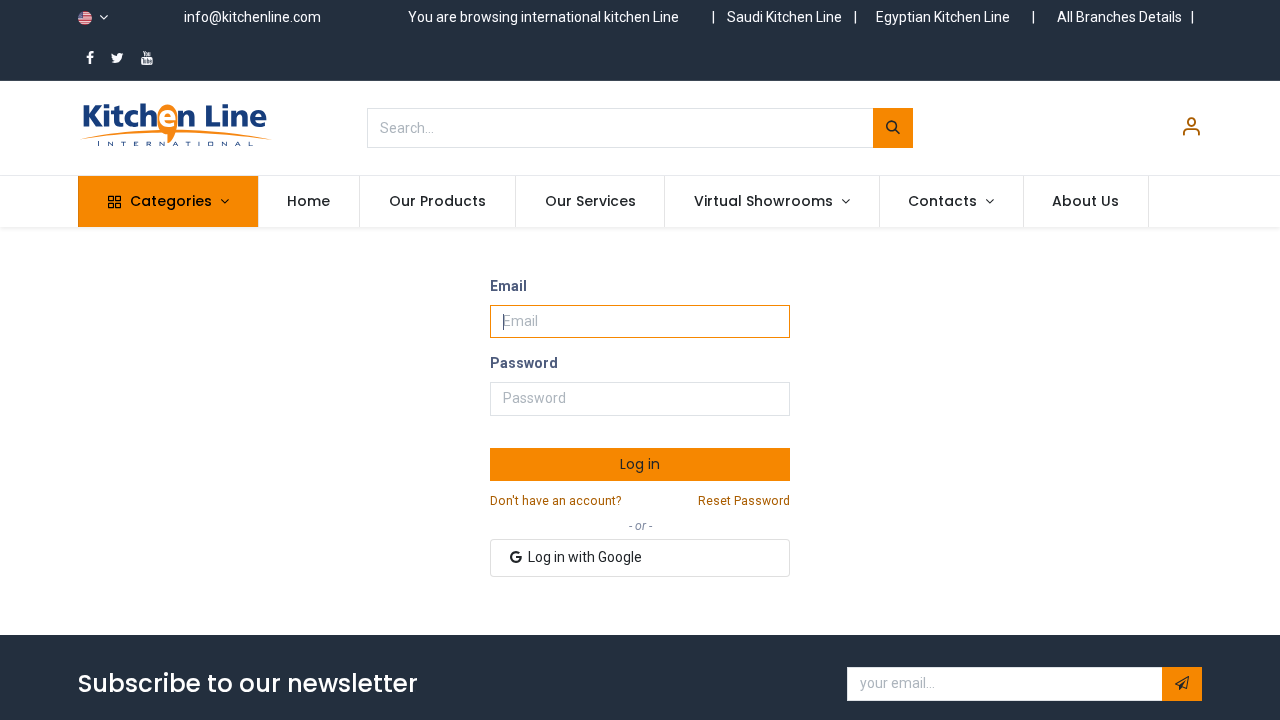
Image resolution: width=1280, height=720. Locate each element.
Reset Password (744, 501)
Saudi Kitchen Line (784, 17)
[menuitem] (309, 202)
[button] (1182, 684)
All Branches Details (1119, 17)
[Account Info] (1191, 129)
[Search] (893, 128)
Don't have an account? (555, 501)
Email (508, 286)
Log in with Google (583, 557)
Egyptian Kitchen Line (943, 17)
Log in (640, 464)
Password (524, 363)
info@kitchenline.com (252, 17)
